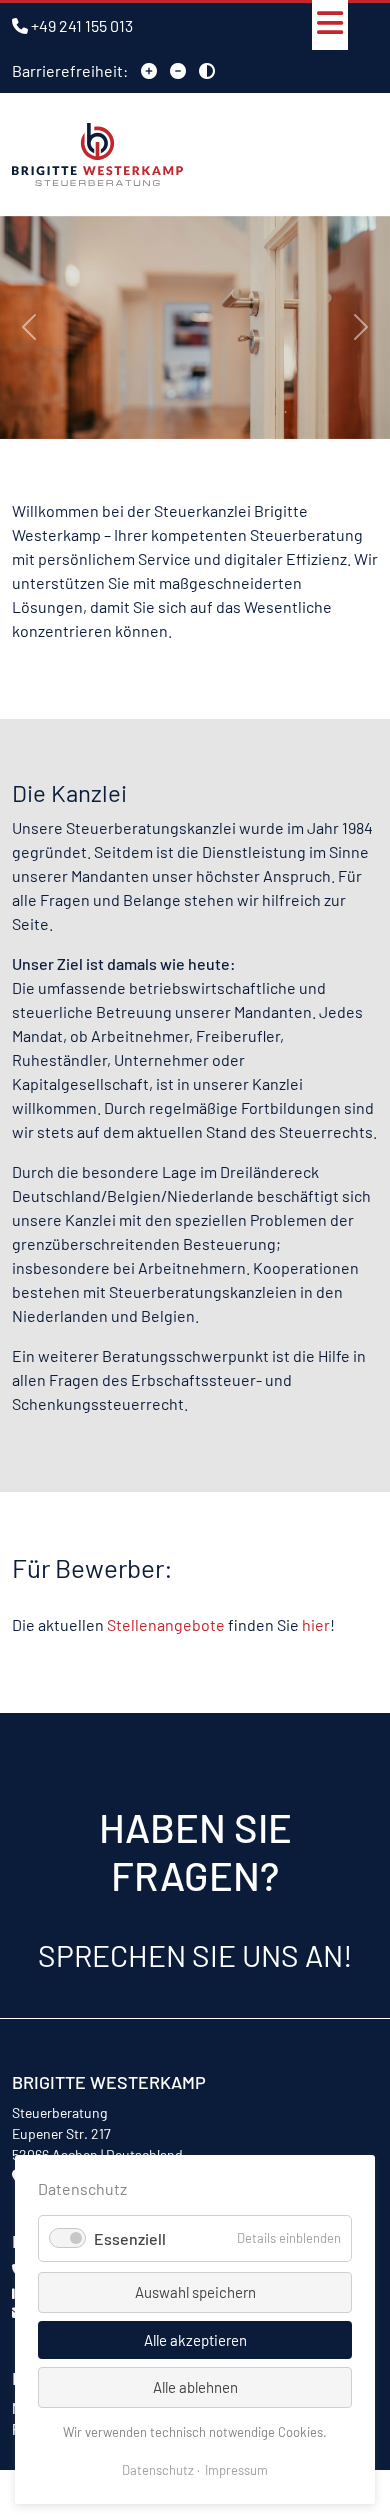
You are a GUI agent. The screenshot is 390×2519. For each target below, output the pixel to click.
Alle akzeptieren (195, 2340)
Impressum (236, 2470)
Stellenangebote (166, 1624)
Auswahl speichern (195, 2292)
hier (316, 1624)
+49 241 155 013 (82, 25)
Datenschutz (158, 2470)
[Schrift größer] (149, 70)
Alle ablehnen (195, 2387)
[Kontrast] (207, 70)
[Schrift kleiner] (178, 70)
